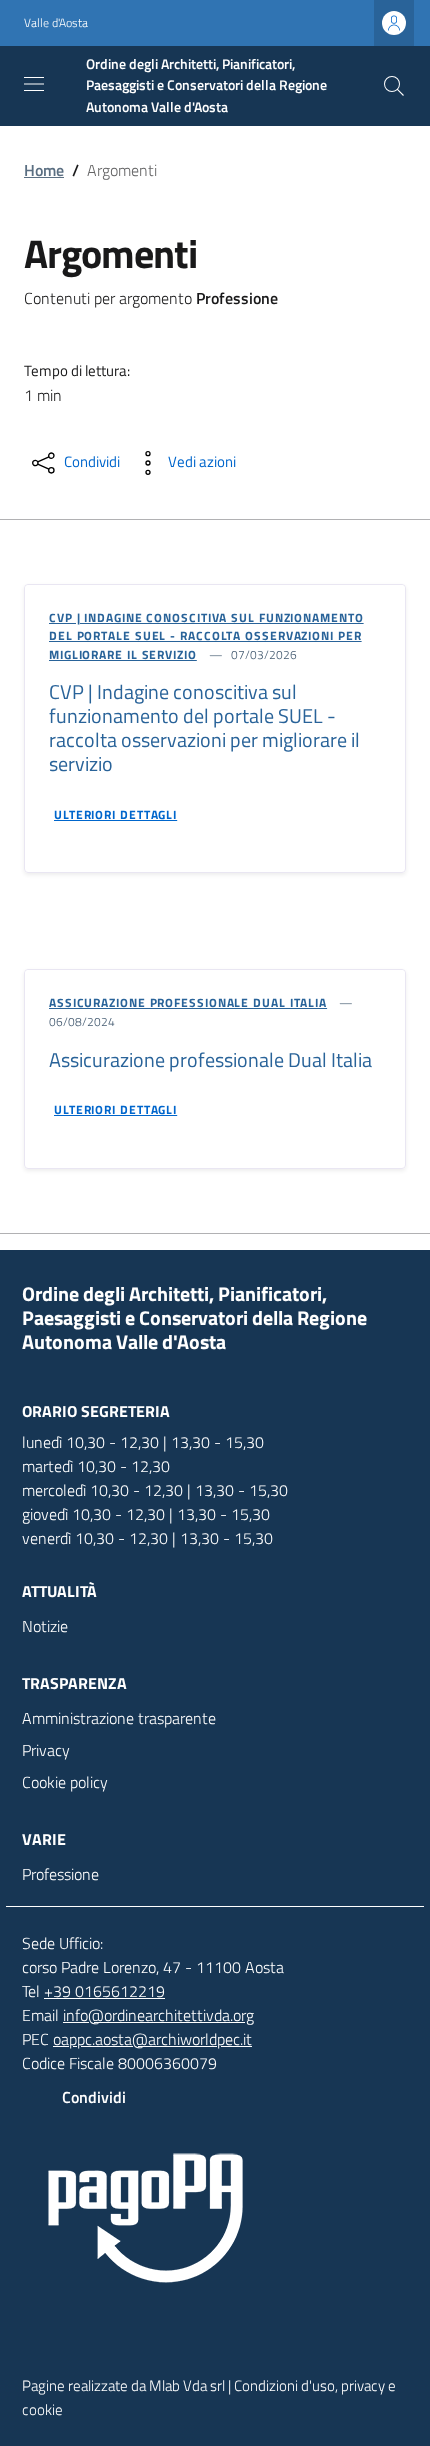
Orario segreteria (96, 1411)
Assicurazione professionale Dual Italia (188, 1002)
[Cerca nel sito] (394, 86)
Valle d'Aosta (56, 23)
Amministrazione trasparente (119, 1718)
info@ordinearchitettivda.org (158, 2015)
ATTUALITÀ (59, 1591)
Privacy (46, 1750)
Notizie (45, 1626)
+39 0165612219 (104, 1991)
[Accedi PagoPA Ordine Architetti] (215, 2220)
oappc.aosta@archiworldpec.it (152, 2039)
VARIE (44, 1839)
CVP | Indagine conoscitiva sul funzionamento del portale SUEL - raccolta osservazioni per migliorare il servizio (206, 636)
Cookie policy (65, 1782)
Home (44, 170)
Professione (60, 1874)
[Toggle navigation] (34, 84)
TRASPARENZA (74, 1683)
